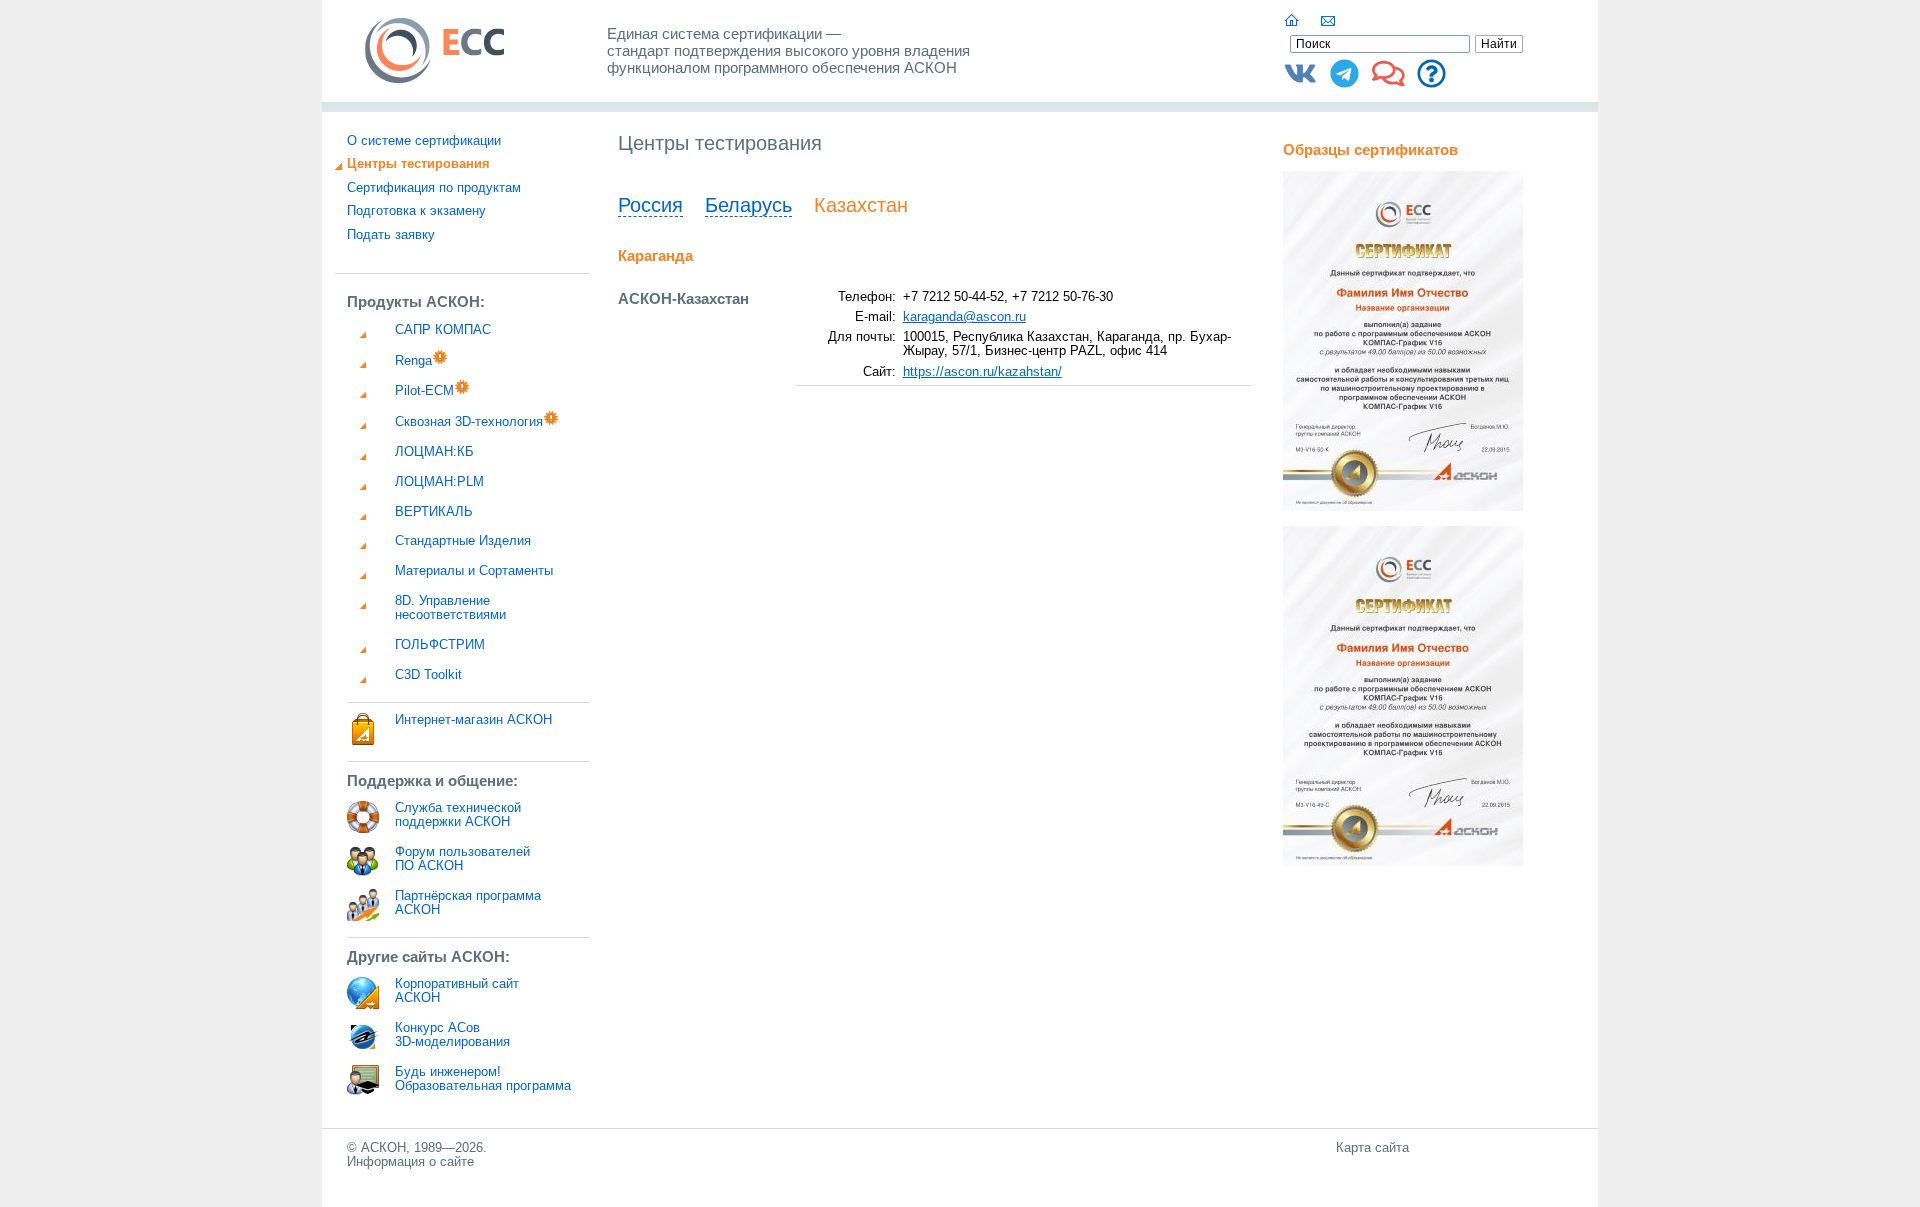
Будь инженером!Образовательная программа (483, 1079)
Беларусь (748, 205)
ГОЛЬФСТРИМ (440, 645)
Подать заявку (391, 235)
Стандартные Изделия (463, 541)
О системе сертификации (424, 141)
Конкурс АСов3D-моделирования (452, 1035)
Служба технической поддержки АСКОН (458, 815)
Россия (650, 205)
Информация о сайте (410, 1162)
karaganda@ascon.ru (964, 317)
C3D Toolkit (428, 675)
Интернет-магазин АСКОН (473, 720)
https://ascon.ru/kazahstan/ (982, 372)
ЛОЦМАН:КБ (434, 452)
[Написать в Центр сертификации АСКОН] (1329, 21)
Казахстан (861, 205)
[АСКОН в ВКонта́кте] (1300, 81)
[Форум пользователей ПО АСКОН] (1388, 81)
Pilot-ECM (424, 391)
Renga (413, 361)
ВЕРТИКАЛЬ (434, 512)
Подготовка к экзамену (416, 211)
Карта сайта (1372, 1148)
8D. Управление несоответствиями (450, 608)
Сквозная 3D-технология (469, 422)
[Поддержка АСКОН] (1431, 81)
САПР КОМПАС (443, 330)
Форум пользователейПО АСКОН (462, 859)
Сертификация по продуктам (434, 188)
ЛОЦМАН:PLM (439, 482)
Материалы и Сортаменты (474, 571)
